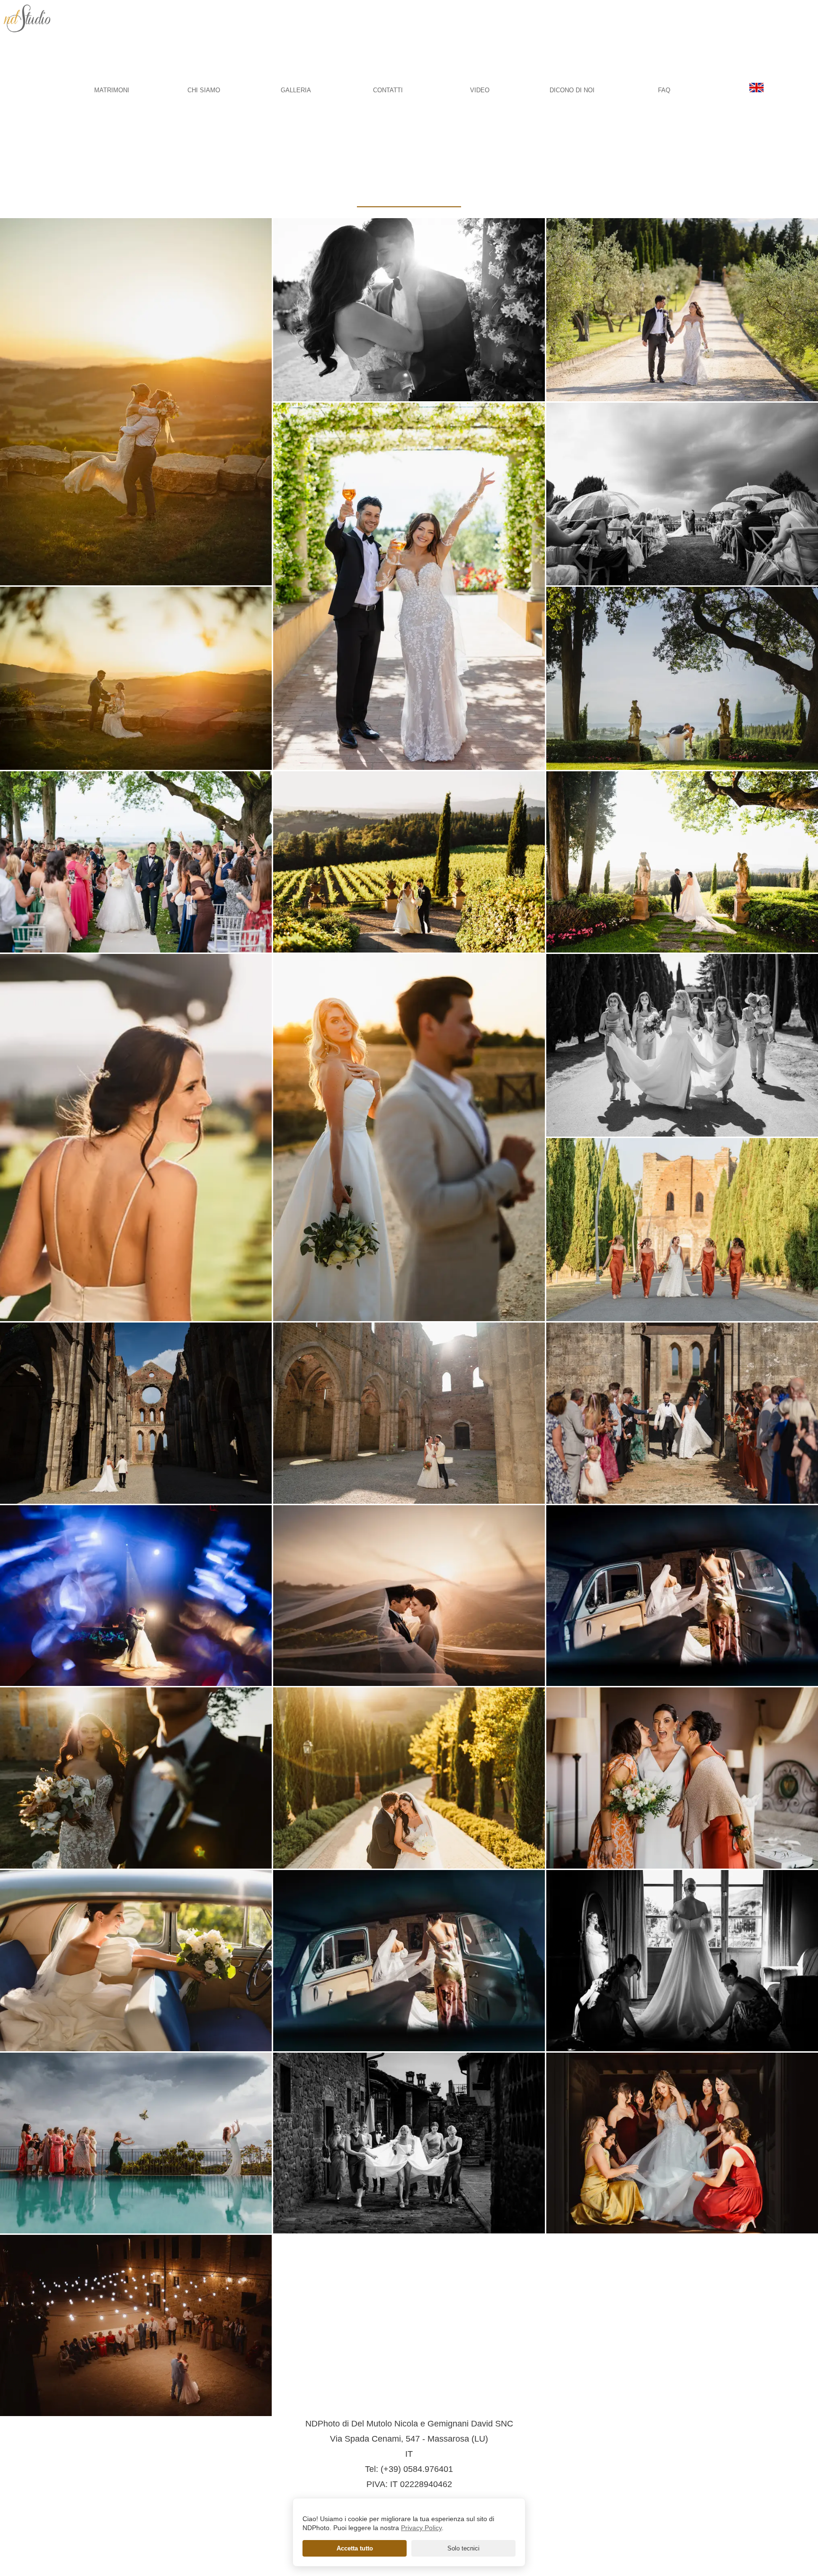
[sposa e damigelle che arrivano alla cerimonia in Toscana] (682, 1045)
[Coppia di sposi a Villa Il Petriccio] (682, 310)
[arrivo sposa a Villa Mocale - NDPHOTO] (682, 1596)
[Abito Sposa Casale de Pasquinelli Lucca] (682, 1961)
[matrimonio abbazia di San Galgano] (682, 1230)
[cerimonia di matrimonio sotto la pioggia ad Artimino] (682, 494)
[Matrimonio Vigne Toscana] (409, 862)
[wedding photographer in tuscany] (756, 90)
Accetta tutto (355, 2548)
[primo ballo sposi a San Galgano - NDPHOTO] (136, 2325)
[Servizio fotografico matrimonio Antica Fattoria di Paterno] (136, 1138)
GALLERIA (296, 90)
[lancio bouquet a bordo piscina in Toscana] (136, 2143)
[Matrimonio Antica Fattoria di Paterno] (682, 678)
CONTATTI (388, 90)
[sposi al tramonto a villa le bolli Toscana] (136, 402)
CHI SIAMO (204, 90)
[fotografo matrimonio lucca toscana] (32, 51)
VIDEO (480, 90)
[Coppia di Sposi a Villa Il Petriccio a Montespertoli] (409, 310)
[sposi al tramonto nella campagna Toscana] (136, 678)
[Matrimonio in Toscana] (136, 1413)
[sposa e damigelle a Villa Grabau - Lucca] (682, 2143)
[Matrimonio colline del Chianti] (136, 1961)
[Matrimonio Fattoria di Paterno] (682, 862)
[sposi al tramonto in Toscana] (409, 1596)
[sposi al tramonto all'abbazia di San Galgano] (136, 1778)
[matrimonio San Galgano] (409, 1413)
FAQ (664, 90)
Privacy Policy (421, 2528)
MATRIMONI (112, 90)
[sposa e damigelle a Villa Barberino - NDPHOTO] (409, 2143)
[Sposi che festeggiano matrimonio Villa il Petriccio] (409, 586)
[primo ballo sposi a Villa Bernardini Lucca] (136, 1596)
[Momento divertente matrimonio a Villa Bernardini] (682, 1778)
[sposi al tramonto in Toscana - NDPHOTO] (409, 1138)
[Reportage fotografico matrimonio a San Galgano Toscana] (682, 1413)
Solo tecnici (463, 2548)
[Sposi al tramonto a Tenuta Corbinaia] (409, 1778)
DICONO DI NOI (572, 90)
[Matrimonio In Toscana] (409, 1961)
